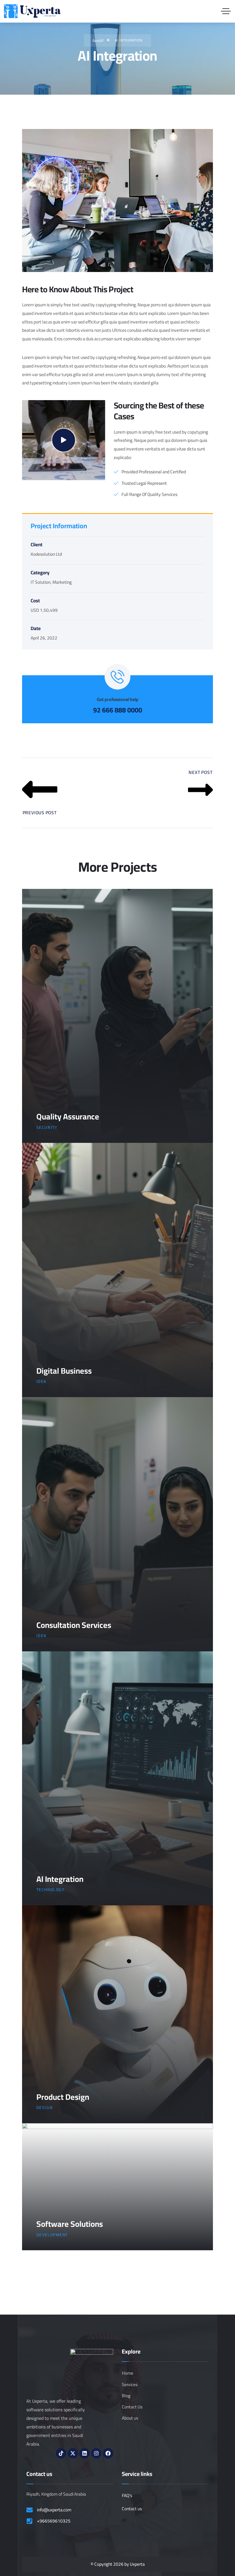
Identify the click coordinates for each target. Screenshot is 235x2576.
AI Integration (60, 1879)
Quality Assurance (68, 1117)
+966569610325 (54, 2521)
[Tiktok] (61, 2453)
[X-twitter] (73, 2453)
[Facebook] (108, 2453)
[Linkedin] (85, 2453)
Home (128, 2373)
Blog (126, 2396)
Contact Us (132, 2407)
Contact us (132, 2509)
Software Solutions (70, 2224)
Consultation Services (74, 1625)
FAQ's (127, 2495)
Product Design (63, 2097)
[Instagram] (96, 2453)
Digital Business (64, 1371)
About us (130, 2418)
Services (130, 2385)
